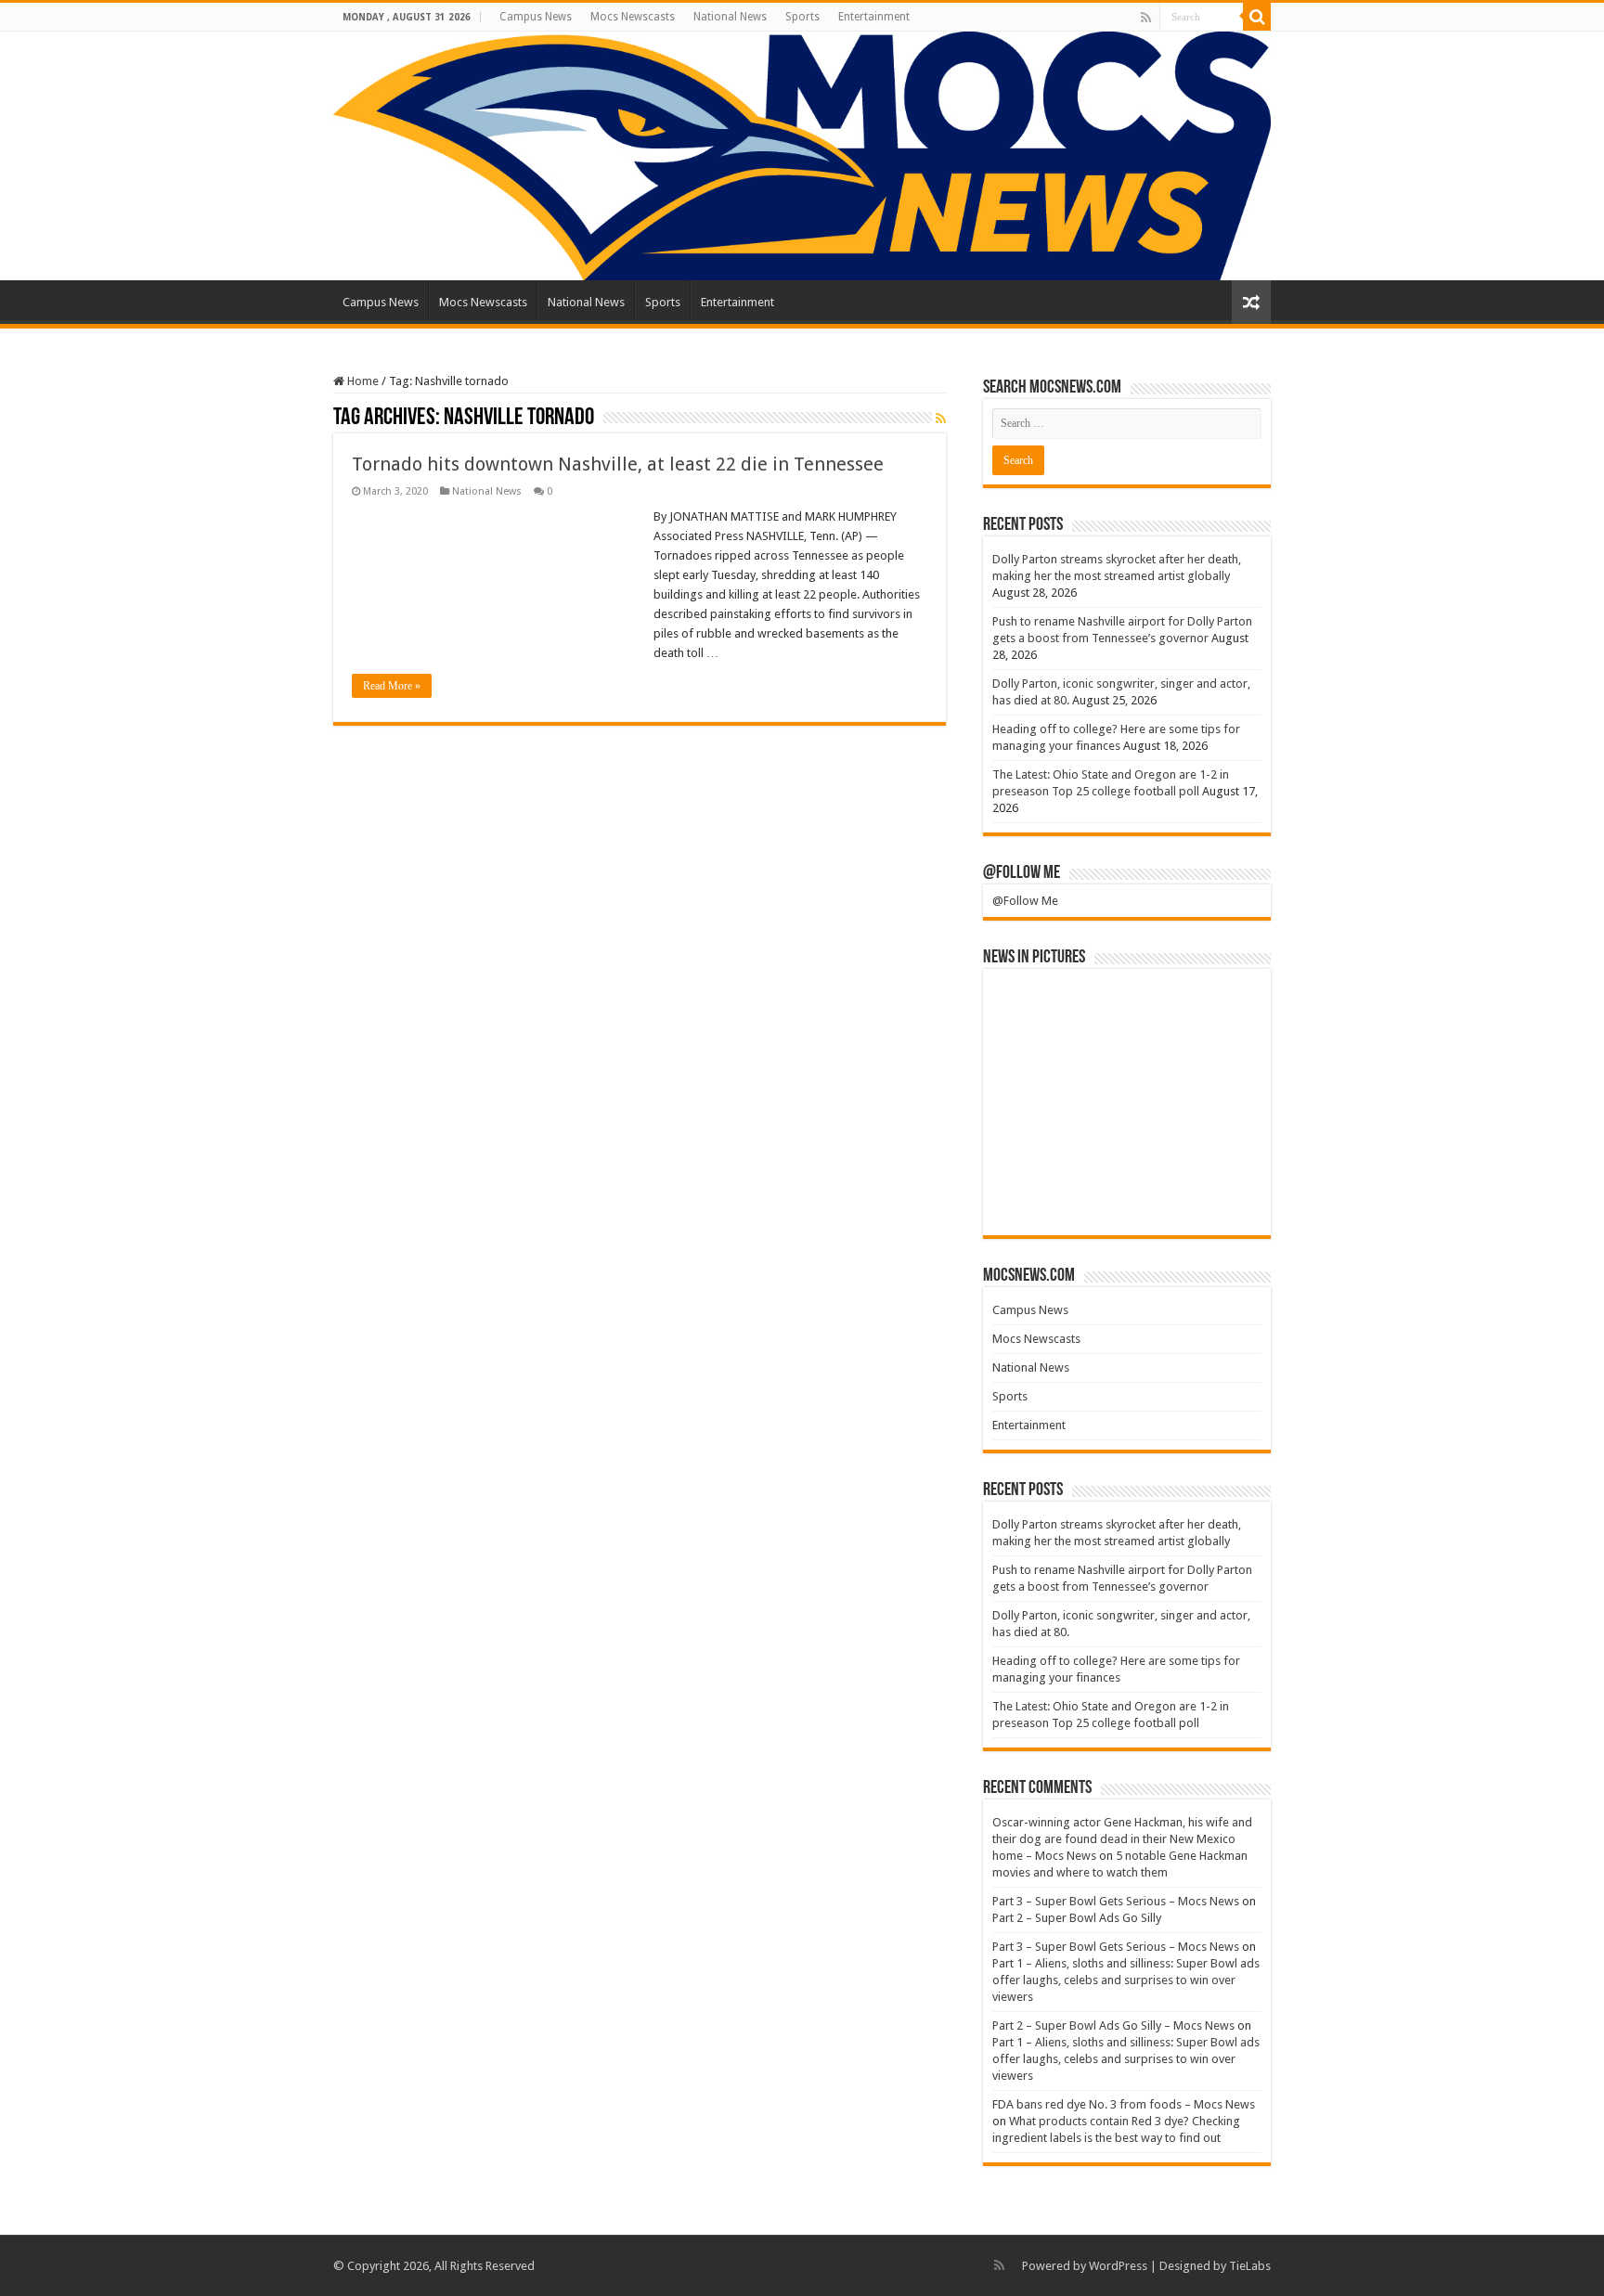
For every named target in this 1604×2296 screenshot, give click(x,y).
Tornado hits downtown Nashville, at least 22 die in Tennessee (618, 464)
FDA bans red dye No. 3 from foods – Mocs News (1124, 2104)
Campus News (536, 17)
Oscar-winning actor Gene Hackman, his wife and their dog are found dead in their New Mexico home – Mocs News (1122, 1839)
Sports (802, 17)
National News (730, 17)
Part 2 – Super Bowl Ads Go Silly (1077, 1918)
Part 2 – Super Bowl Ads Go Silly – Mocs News (1113, 2025)
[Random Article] (1251, 302)
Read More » (392, 686)
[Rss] (1146, 18)
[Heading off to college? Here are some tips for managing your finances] (1037, 1071)
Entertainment (874, 17)
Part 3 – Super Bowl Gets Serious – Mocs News (1116, 1901)
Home (362, 381)
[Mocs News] (802, 156)
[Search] (1257, 17)
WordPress (1118, 2266)
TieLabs (1250, 2266)
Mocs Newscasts (633, 17)
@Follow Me (1022, 873)
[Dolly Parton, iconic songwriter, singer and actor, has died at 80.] (1216, 1009)
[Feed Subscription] (941, 419)
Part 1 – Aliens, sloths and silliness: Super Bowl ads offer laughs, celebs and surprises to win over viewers (1126, 1980)
